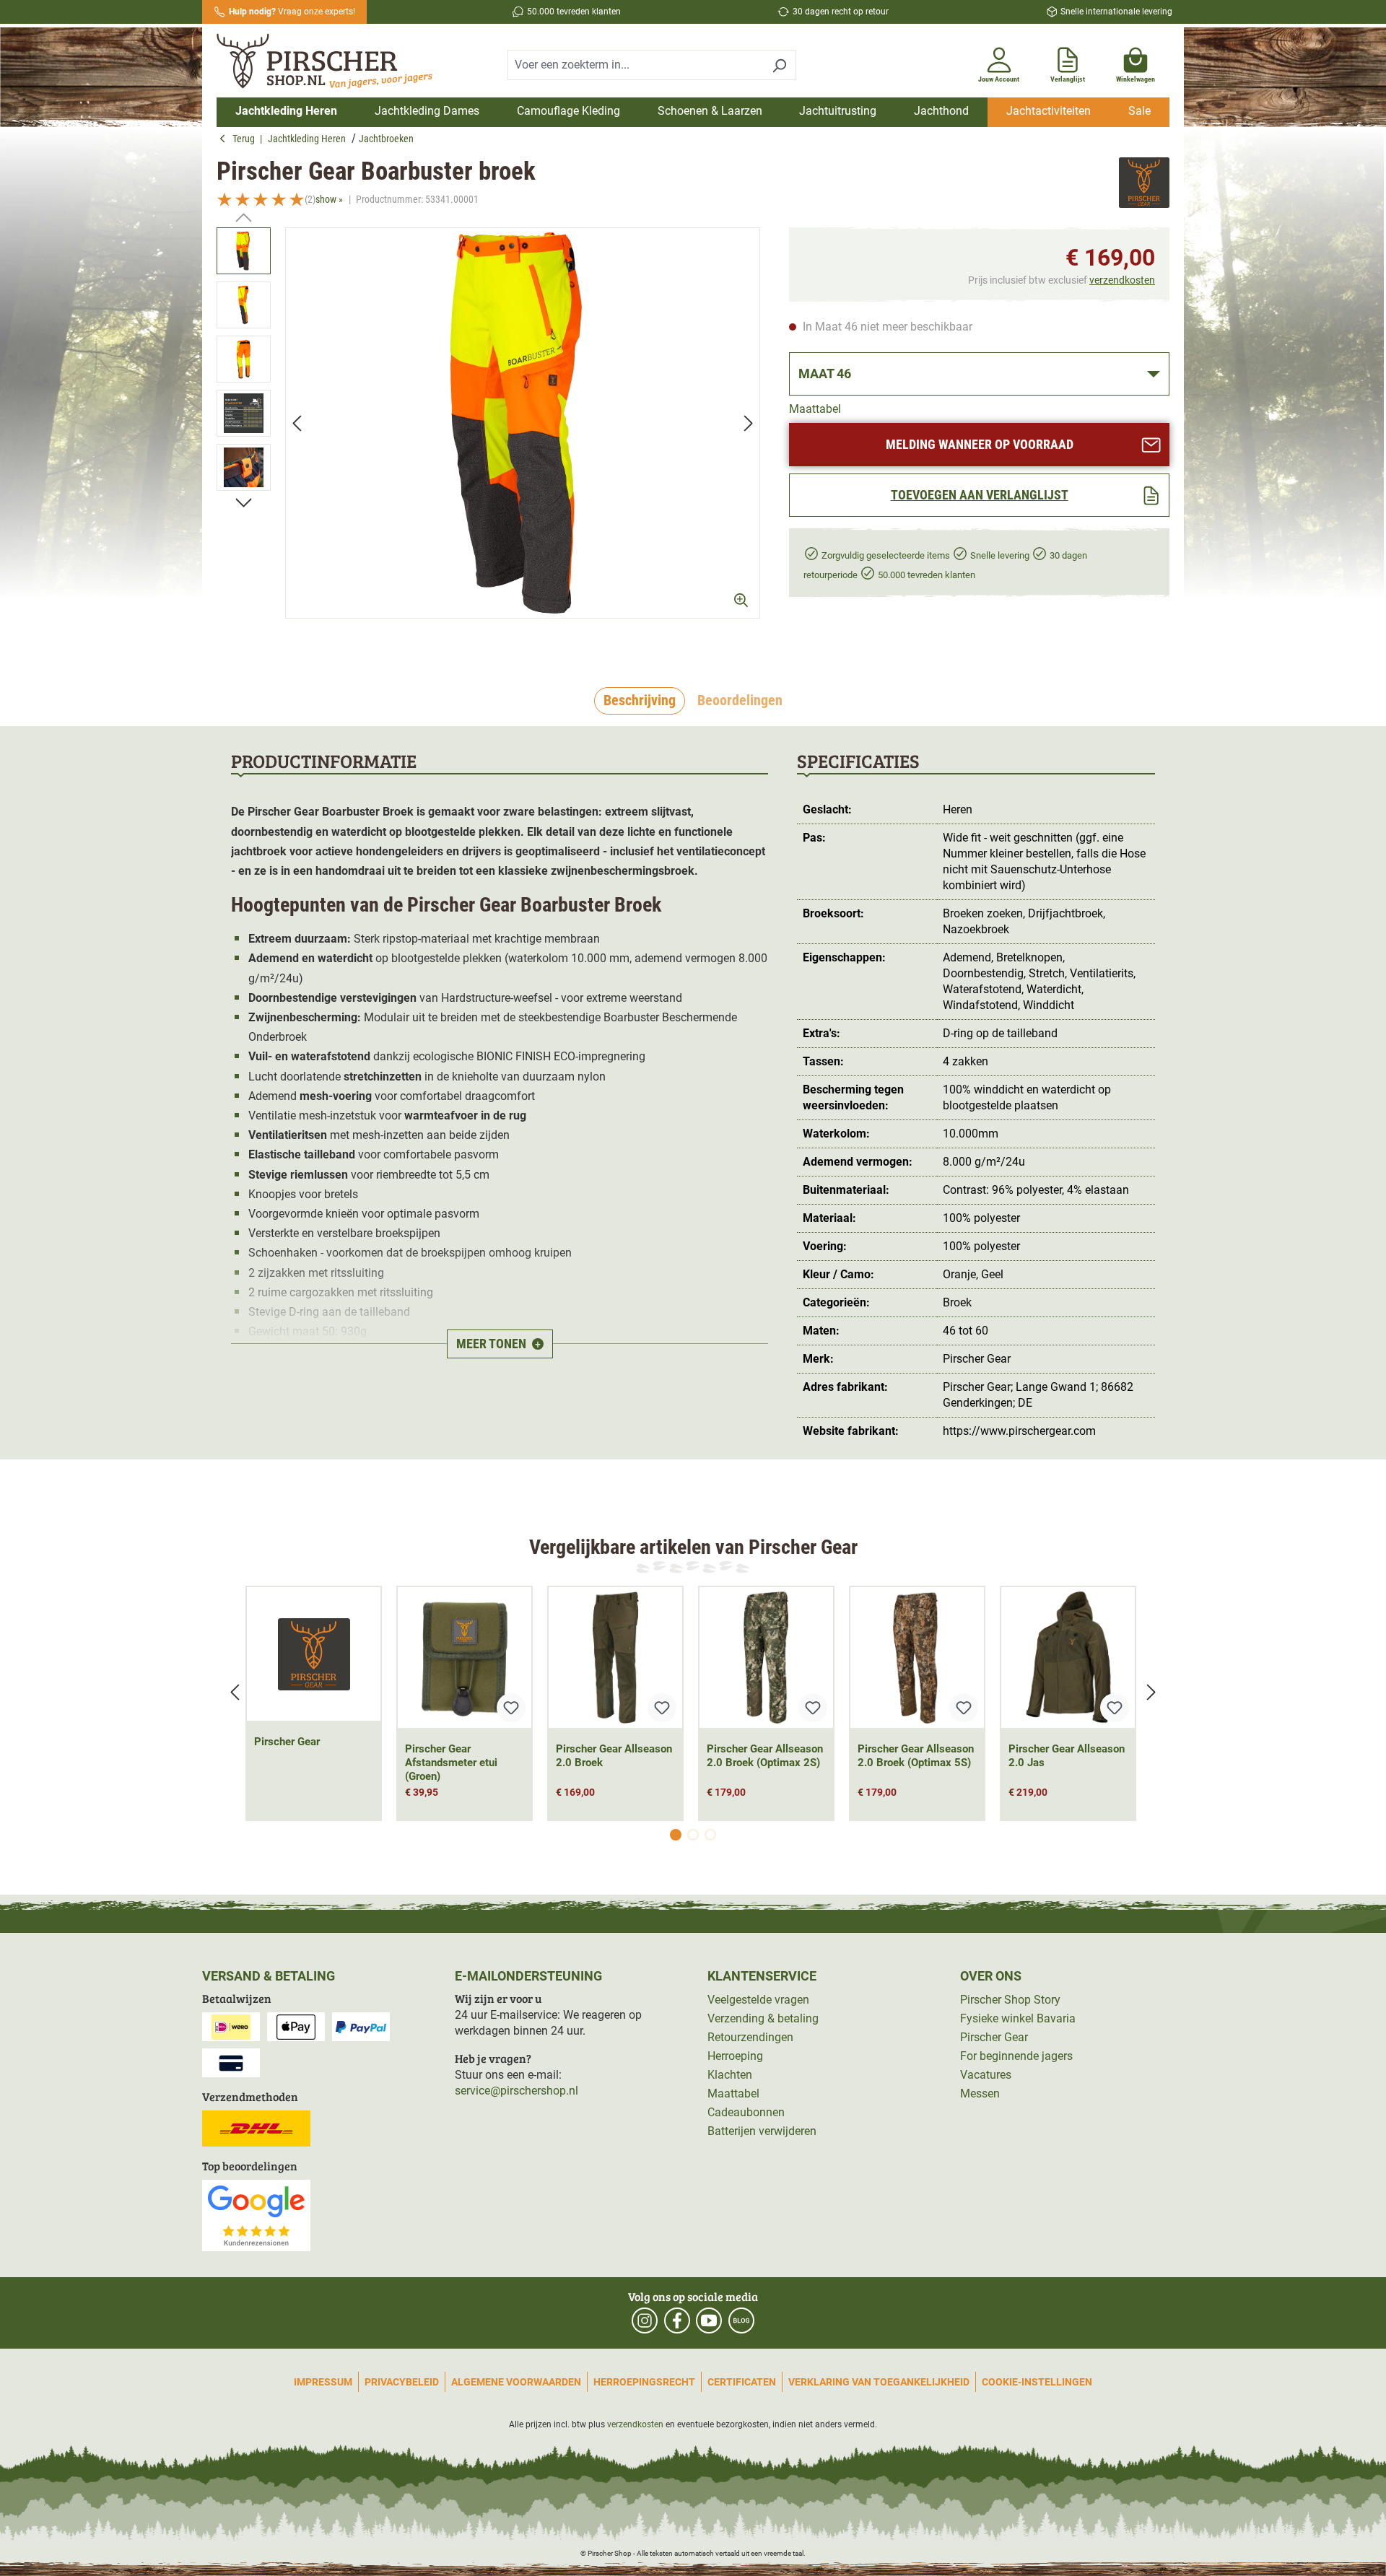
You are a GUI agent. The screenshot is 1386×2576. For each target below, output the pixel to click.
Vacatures (986, 2075)
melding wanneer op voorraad (980, 444)
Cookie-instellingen (1037, 2382)
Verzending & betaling (763, 2018)
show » (329, 199)
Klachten (730, 2075)
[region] (488, 436)
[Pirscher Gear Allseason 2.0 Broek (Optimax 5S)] (917, 1658)
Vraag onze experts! (292, 12)
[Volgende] (749, 423)
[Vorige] (297, 423)
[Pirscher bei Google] (256, 2215)
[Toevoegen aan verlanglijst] (511, 1708)
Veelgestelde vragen (758, 2000)
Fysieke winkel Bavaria (1018, 2018)
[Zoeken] (779, 65)
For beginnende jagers (1016, 2056)
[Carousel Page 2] (693, 1835)
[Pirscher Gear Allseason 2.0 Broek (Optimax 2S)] (766, 1658)
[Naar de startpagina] (331, 63)
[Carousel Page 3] (710, 1835)
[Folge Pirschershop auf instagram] (645, 2320)
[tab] (640, 701)
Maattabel (815, 409)
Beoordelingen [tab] (740, 700)
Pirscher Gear (287, 1742)
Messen (980, 2093)
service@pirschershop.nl (517, 2091)
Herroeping (735, 2056)
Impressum (323, 2382)
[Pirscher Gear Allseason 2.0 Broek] (615, 1658)
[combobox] (635, 65)
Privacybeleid (402, 2382)
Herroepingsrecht (644, 2382)
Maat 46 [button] (825, 374)
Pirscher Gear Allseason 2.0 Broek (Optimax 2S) (765, 1756)
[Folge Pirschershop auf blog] (741, 2320)
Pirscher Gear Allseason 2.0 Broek (614, 1756)
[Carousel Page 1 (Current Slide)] (676, 1835)
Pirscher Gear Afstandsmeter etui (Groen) (451, 1763)
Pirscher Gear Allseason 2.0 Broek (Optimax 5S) (916, 1756)
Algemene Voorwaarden (516, 2382)
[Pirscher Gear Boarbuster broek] (523, 423)
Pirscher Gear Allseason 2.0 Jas (1067, 1756)
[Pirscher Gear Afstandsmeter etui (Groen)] (465, 1658)
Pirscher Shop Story (1010, 2000)
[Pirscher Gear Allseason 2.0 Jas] (1068, 1658)
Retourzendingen (750, 2037)
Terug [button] (246, 139)
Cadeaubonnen (746, 2112)
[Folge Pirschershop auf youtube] (709, 2320)
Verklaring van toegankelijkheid (879, 2382)
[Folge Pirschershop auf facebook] (677, 2320)
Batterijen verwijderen (762, 2131)
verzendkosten (1122, 280)
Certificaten (742, 2382)
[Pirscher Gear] (1144, 184)
